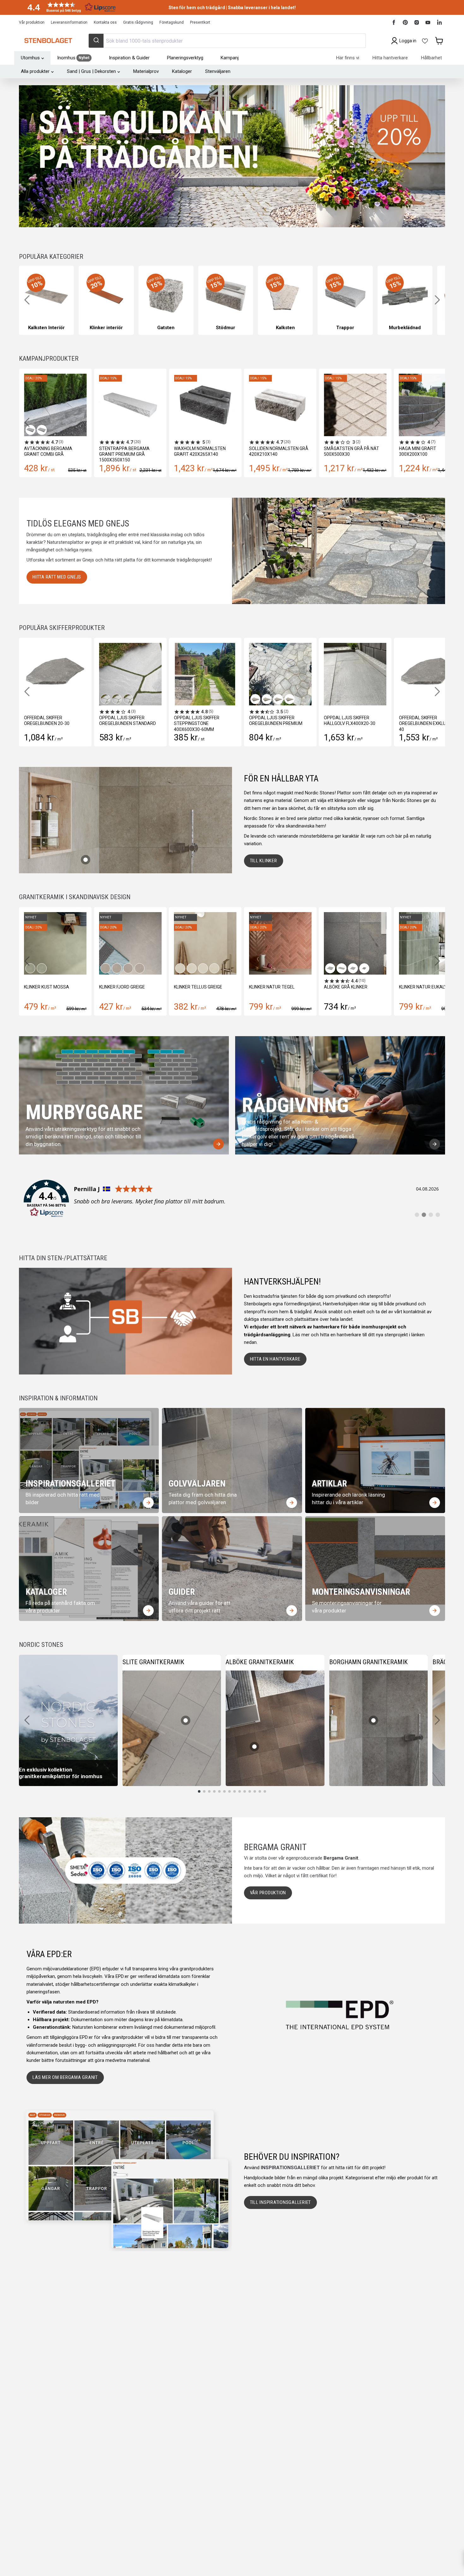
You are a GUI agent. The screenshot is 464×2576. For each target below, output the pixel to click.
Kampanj (230, 58)
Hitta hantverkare (390, 58)
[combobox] (227, 41)
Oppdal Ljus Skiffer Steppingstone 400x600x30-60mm (173, 723)
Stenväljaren (218, 71)
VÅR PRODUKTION (268, 1893)
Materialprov (146, 71)
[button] (69, 7)
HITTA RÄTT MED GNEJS (57, 577)
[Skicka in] (96, 41)
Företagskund (172, 22)
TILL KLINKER (264, 861)
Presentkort (200, 22)
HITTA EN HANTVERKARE (275, 1359)
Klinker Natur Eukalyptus (279, 987)
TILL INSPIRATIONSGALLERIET (281, 2202)
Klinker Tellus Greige (48, 987)
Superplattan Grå (420, 448)
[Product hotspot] (86, 860)
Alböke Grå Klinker (196, 987)
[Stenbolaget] (48, 41)
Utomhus (30, 58)
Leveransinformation (69, 22)
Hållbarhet (431, 58)
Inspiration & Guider (129, 58)
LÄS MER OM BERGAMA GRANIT (65, 2077)
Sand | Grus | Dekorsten (91, 71)
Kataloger (182, 71)
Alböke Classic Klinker (350, 987)
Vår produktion (32, 22)
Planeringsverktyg (185, 58)
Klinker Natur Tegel (122, 987)
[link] (232, 1199)
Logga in (408, 41)
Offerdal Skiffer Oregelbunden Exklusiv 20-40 (406, 723)
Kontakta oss (105, 22)
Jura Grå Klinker (418, 987)
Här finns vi (348, 58)
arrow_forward (218, 1144)
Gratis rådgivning (138, 22)
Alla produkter (35, 71)
